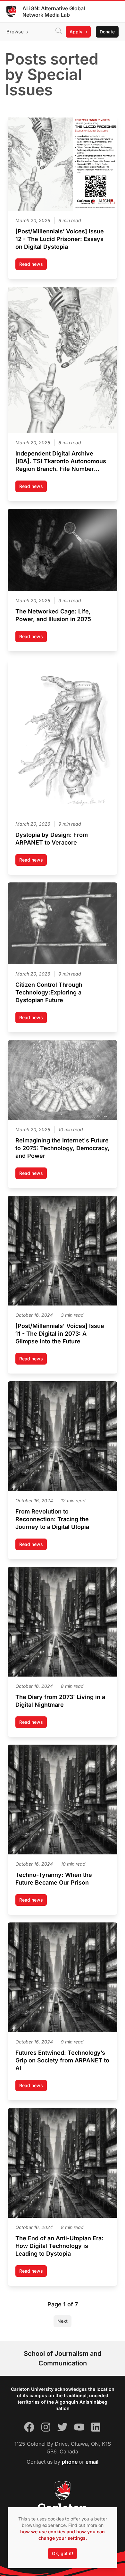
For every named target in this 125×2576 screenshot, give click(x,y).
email (92, 2462)
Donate (107, 32)
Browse (15, 32)
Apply (76, 32)
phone (70, 2462)
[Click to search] (59, 32)
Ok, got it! (63, 2553)
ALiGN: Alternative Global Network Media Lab (54, 12)
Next (63, 2321)
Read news (33, 266)
